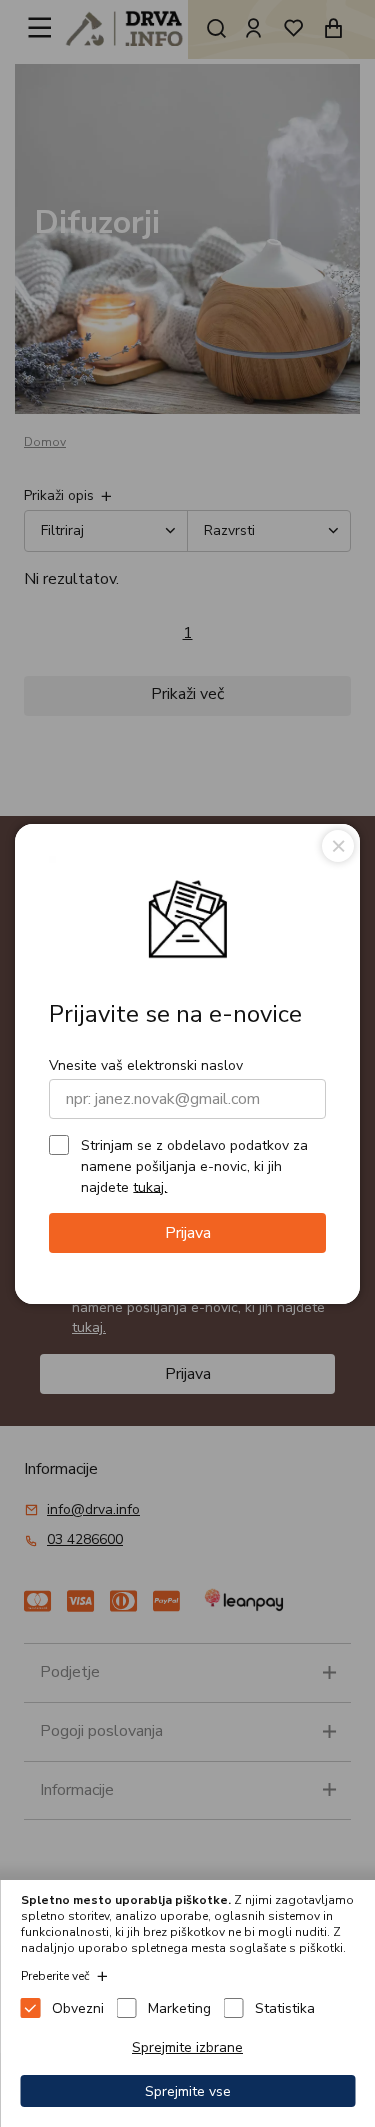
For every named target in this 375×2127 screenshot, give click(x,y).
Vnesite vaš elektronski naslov (146, 1065)
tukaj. (150, 1186)
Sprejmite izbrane (187, 2047)
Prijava (188, 1233)
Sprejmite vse (188, 2091)
